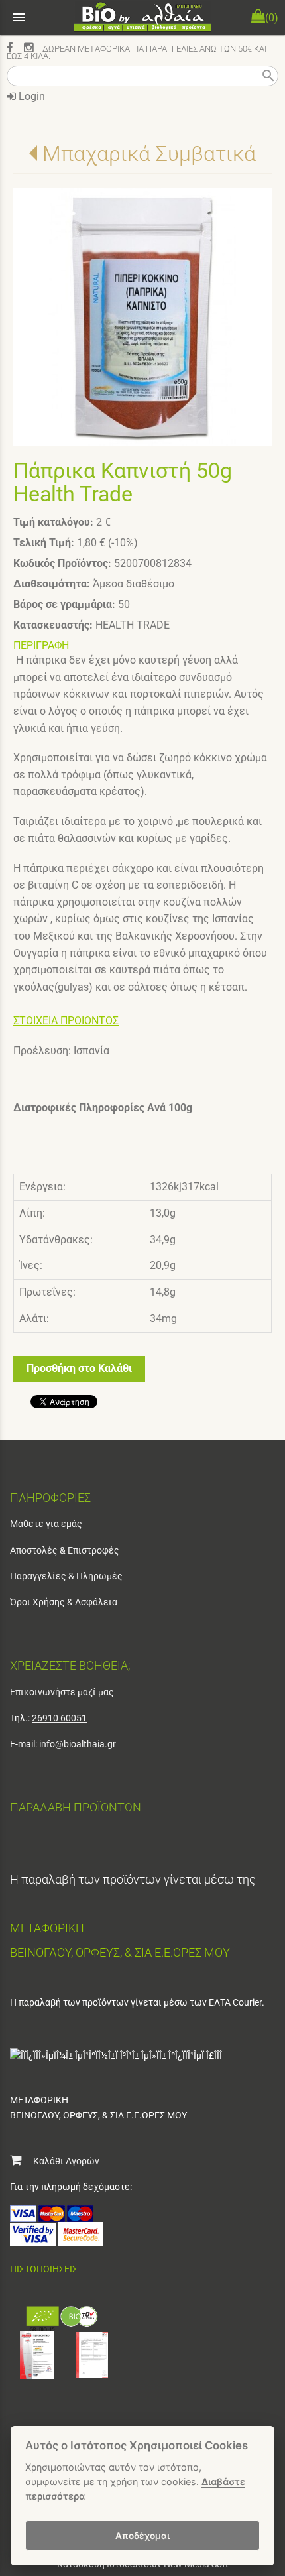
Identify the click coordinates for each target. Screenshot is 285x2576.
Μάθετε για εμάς (46, 1524)
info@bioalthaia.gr (78, 1744)
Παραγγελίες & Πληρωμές (66, 1576)
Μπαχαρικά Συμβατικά (149, 154)
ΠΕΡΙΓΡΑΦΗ (41, 645)
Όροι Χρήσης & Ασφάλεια (64, 1602)
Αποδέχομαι (142, 2536)
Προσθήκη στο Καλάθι (79, 1368)
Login (30, 96)
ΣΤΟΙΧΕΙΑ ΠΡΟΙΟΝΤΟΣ (66, 1021)
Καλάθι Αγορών (60, 2161)
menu (19, 17)
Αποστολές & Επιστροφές (65, 1550)
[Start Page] (142, 18)
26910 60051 (59, 1718)
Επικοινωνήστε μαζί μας (62, 1692)
